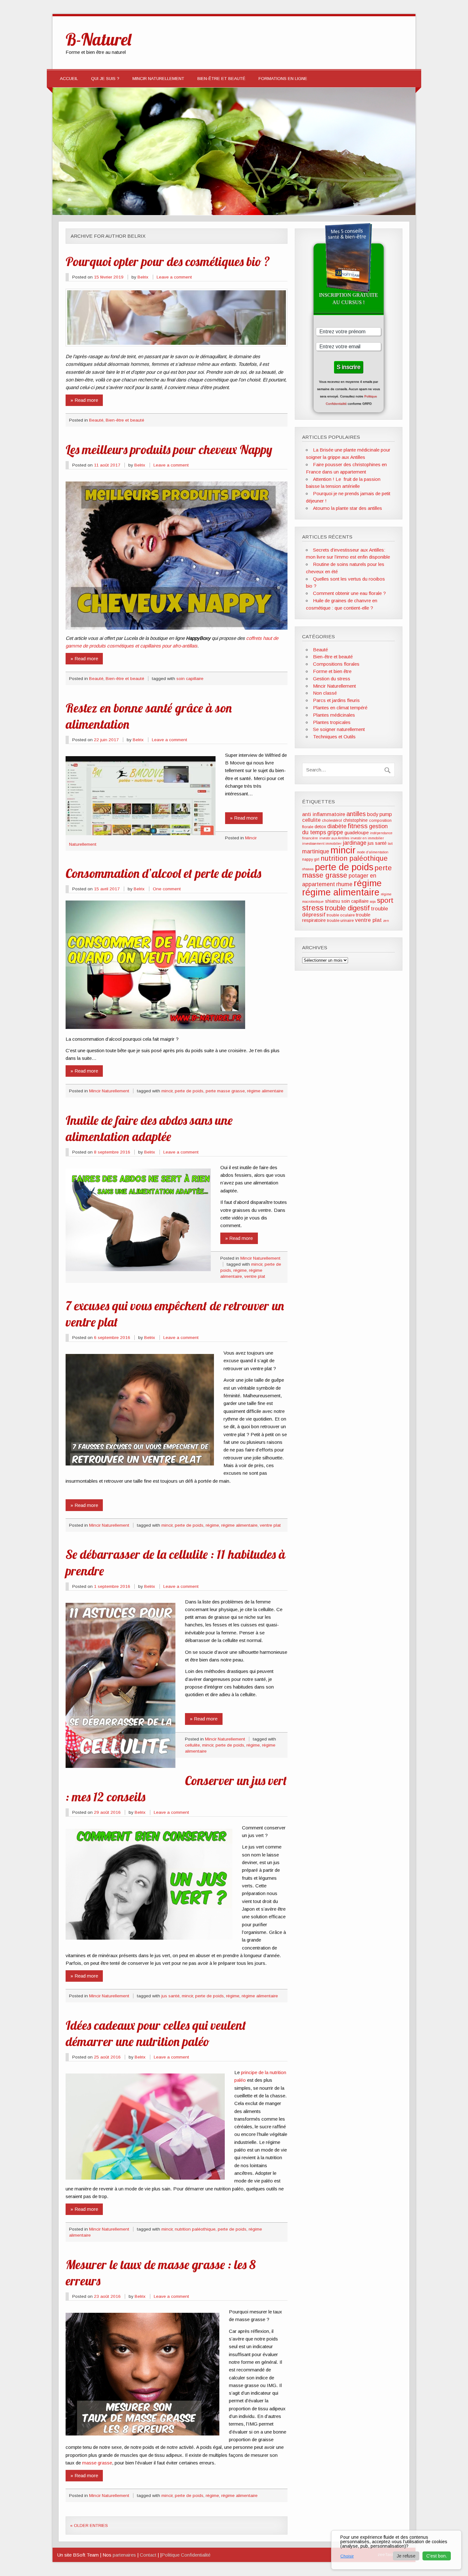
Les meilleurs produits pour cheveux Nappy (169, 449)
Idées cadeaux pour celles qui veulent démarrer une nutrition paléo (156, 2033)
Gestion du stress (332, 679)
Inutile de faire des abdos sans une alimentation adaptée (149, 1128)
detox (320, 827)
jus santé (170, 1996)
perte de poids (189, 1091)
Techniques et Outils (334, 737)
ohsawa (308, 869)
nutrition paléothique (195, 2229)
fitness (358, 826)
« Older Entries (89, 2525)
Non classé (325, 693)
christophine (355, 820)
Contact (148, 2555)
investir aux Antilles (334, 838)
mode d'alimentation (373, 852)
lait (390, 843)
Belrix (143, 277)
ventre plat (255, 1276)
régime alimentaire (265, 1091)
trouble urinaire (340, 921)
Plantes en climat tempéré (340, 708)
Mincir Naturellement (158, 79)
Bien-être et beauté (221, 79)
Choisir (347, 2556)
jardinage (355, 843)
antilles (356, 814)
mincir (167, 1091)
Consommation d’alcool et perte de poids (163, 873)
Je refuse (406, 2556)
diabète (337, 826)
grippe (335, 832)
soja (373, 901)
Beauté (96, 420)
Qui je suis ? (105, 79)
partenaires (124, 2555)
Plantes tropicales (332, 722)
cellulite (192, 1745)
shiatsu (333, 901)
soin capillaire (190, 679)
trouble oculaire (341, 915)
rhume (344, 884)
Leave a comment (174, 277)
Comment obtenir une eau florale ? (349, 593)
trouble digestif (347, 908)
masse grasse (97, 2463)
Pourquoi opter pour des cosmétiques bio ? (168, 261)
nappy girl (311, 859)
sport (385, 900)
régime (240, 1270)
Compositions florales (336, 664)
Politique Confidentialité (186, 2555)
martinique (316, 851)
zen (386, 921)
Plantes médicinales (334, 715)
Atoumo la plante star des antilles (347, 508)
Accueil (69, 79)
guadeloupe (357, 833)
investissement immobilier (322, 843)
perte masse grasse (225, 1091)
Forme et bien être (332, 671)
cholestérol (332, 821)
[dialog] (396, 2550)
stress (313, 908)
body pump (379, 814)
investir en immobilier (367, 838)
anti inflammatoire (324, 814)
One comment (167, 889)
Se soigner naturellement (339, 729)
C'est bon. (437, 2556)
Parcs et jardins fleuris (336, 700)
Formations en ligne (283, 79)
